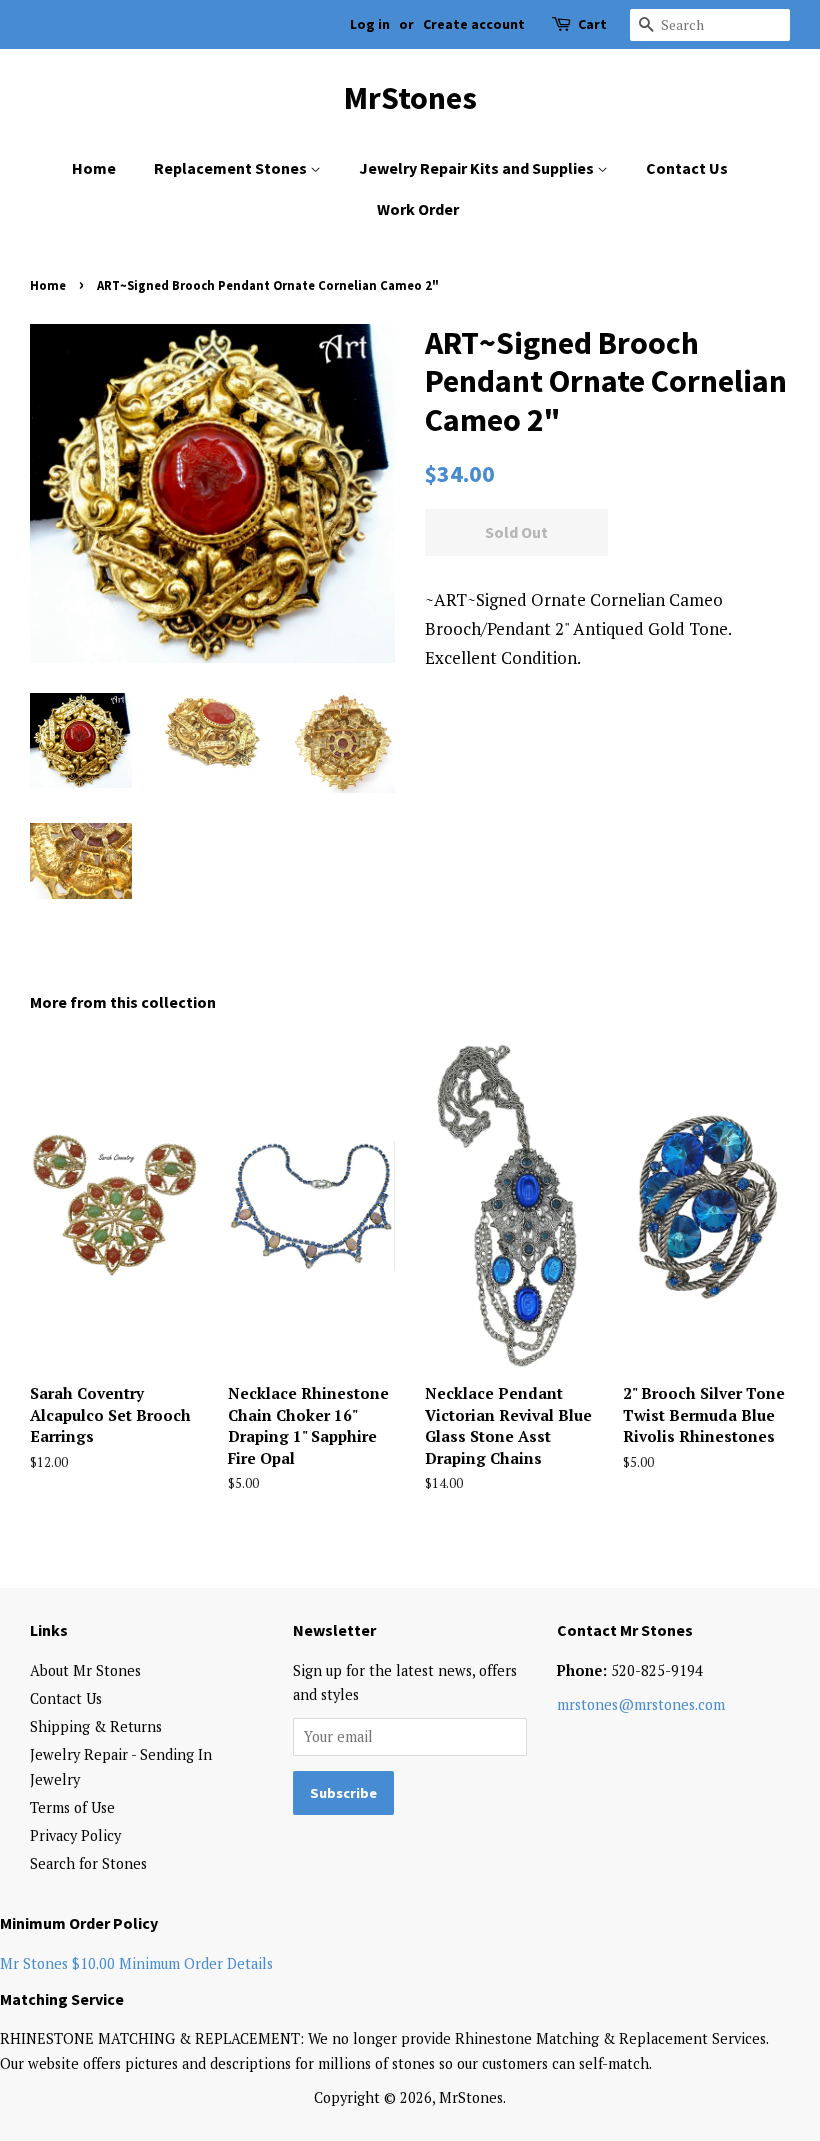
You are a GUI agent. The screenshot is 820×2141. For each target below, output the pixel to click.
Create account (474, 24)
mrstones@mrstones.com (641, 1704)
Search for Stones (88, 1863)
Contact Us (687, 168)
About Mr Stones (85, 1670)
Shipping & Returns (96, 1726)
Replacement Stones (232, 168)
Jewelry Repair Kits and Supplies (478, 168)
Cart (592, 24)
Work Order (418, 209)
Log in (370, 24)
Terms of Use (72, 1807)
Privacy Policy (75, 1835)
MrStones (410, 98)
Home (94, 168)
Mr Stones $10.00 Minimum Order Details (136, 1963)
